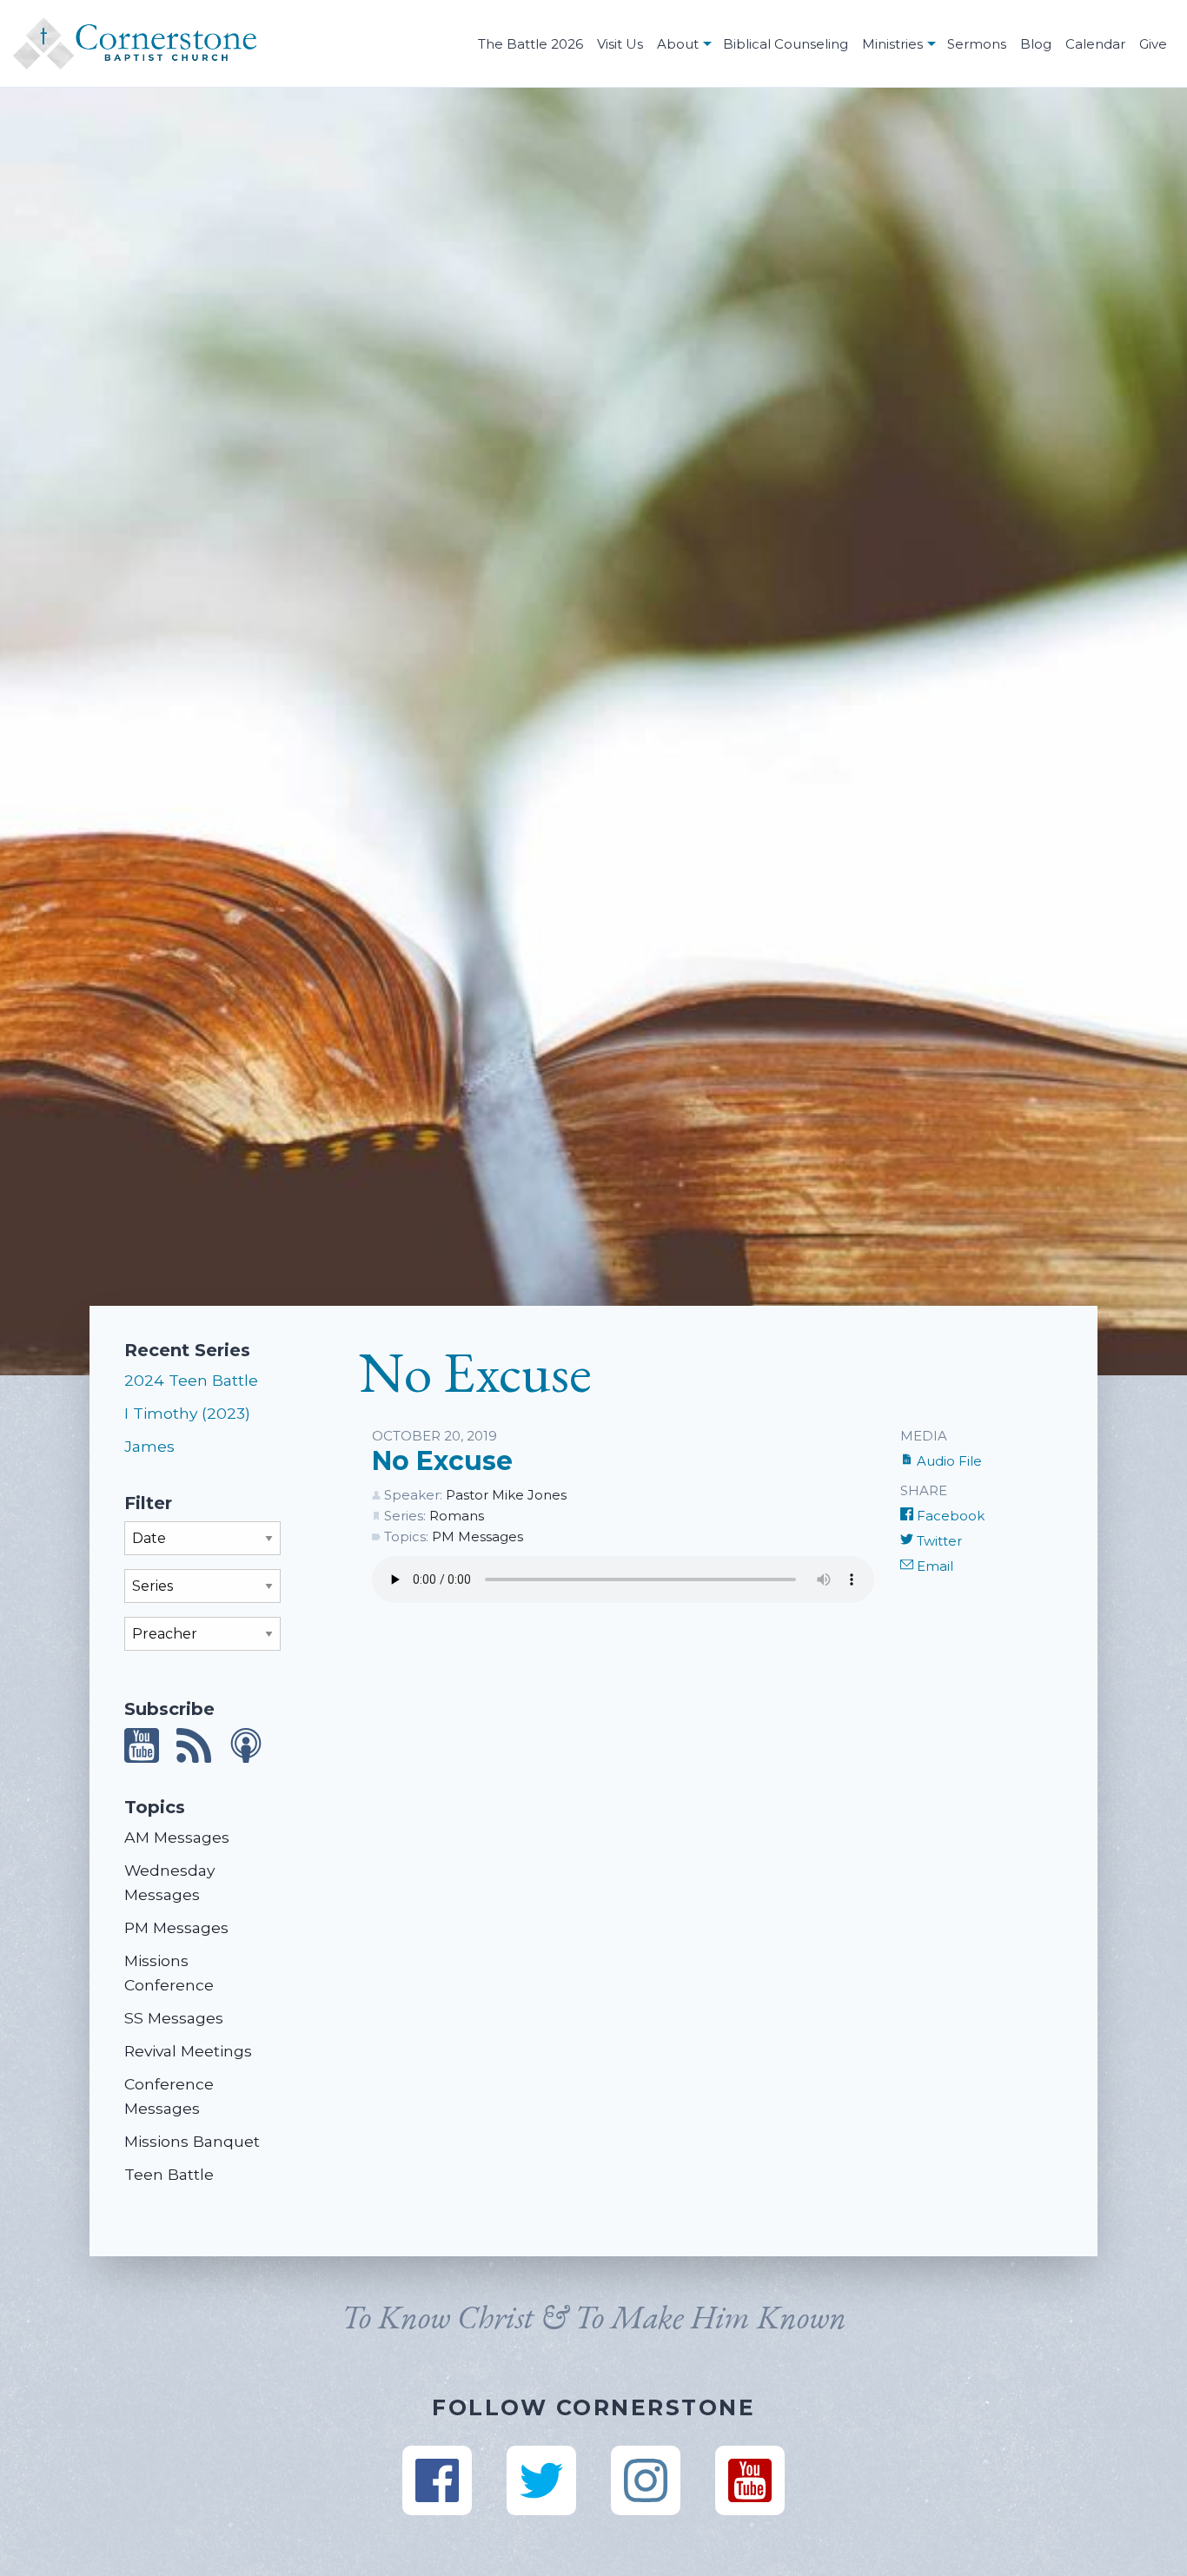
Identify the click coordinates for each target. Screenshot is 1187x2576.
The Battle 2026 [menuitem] (531, 44)
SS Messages (174, 2018)
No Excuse (442, 1461)
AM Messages (177, 1837)
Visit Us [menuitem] (620, 44)
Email (933, 1566)
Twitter (938, 1541)
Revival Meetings (188, 2051)
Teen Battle (169, 2174)
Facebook (949, 1516)
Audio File (948, 1461)
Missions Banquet (192, 2141)
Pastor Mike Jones (506, 1495)
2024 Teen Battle (191, 1380)
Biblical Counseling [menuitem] (786, 44)
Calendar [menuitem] (1095, 44)
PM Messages (176, 1927)
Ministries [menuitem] (892, 44)
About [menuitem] (678, 44)
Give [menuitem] (1153, 44)
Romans (457, 1516)
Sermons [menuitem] (977, 44)
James (149, 1446)
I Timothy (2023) (187, 1413)
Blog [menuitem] (1036, 44)
